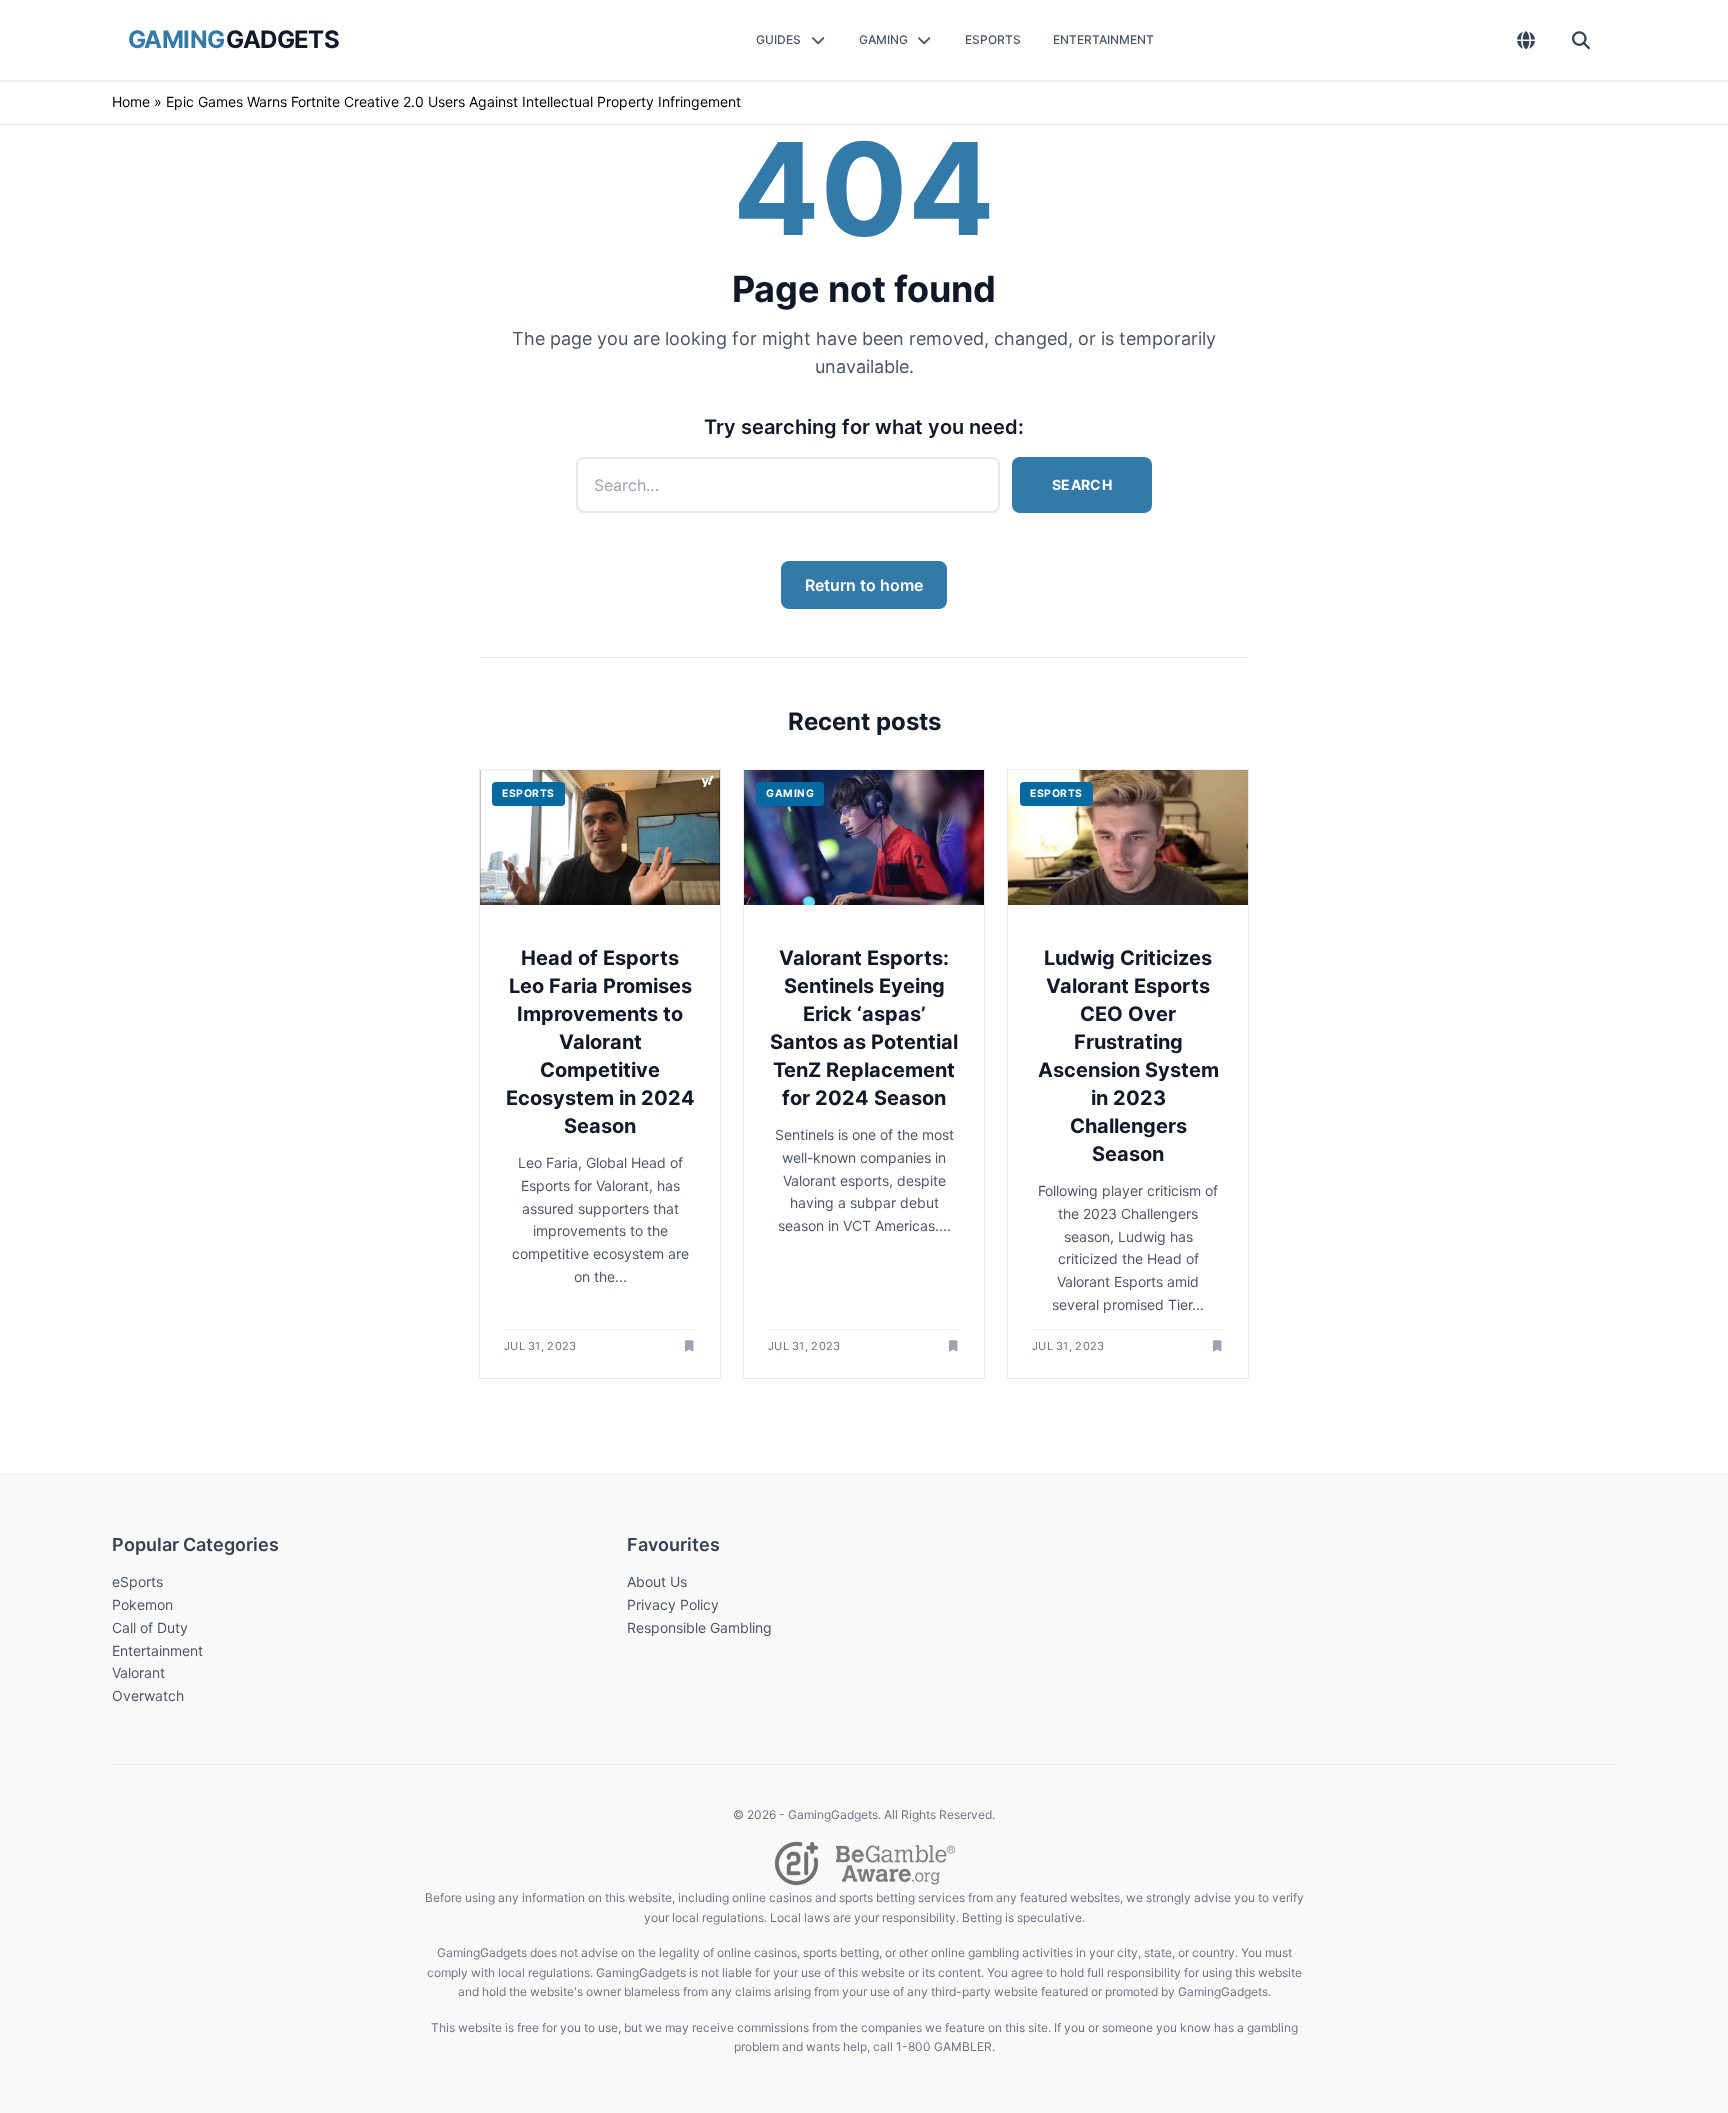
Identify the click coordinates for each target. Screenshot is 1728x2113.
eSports (137, 1581)
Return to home (864, 585)
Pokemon (142, 1604)
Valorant (138, 1672)
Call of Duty (150, 1627)
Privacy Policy (673, 1604)
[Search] (1581, 40)
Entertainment (157, 1650)
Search (1082, 484)
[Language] (1526, 40)
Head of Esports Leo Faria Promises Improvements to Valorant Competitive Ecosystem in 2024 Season (600, 1042)
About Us (657, 1581)
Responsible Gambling (699, 1627)
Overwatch (148, 1695)
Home (131, 101)
